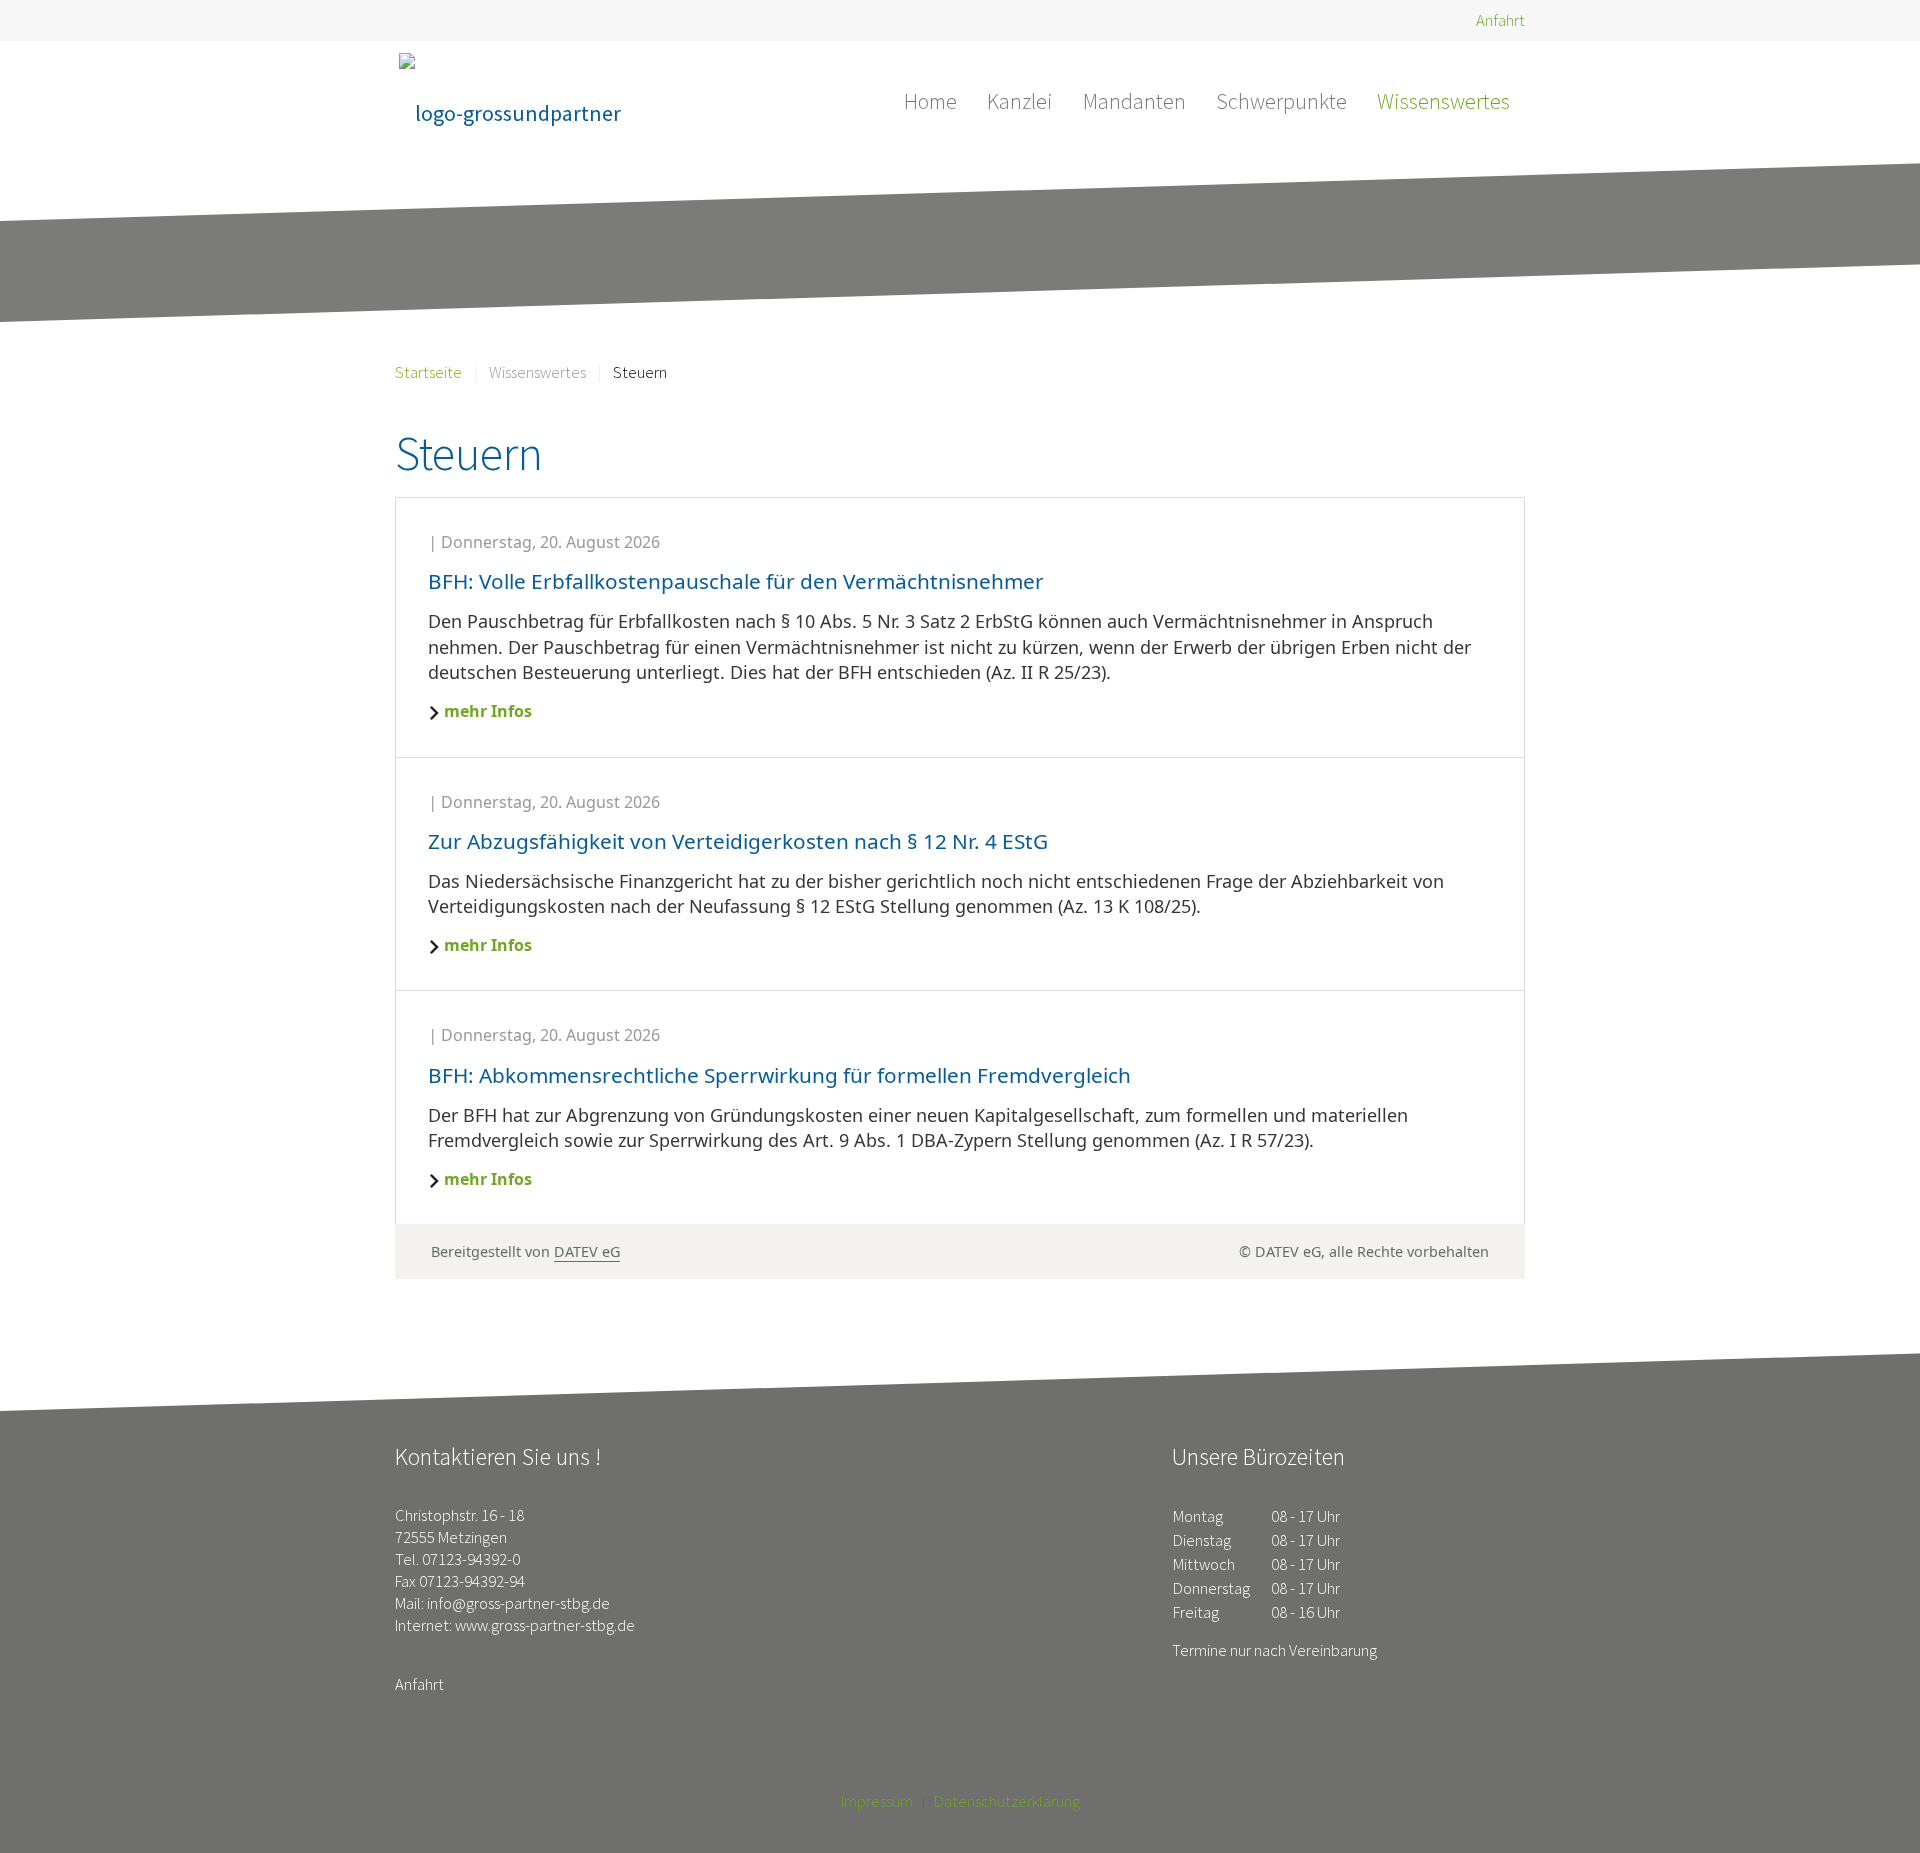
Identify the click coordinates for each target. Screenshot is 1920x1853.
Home (930, 101)
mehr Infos (488, 711)
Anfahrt (1500, 20)
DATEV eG (587, 1251)
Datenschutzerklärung (1007, 1801)
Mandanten (1134, 101)
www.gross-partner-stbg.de (545, 1625)
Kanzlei (1020, 101)
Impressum (877, 1801)
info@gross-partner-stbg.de (518, 1603)
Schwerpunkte (1281, 101)
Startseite (428, 372)
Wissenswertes (1443, 101)
